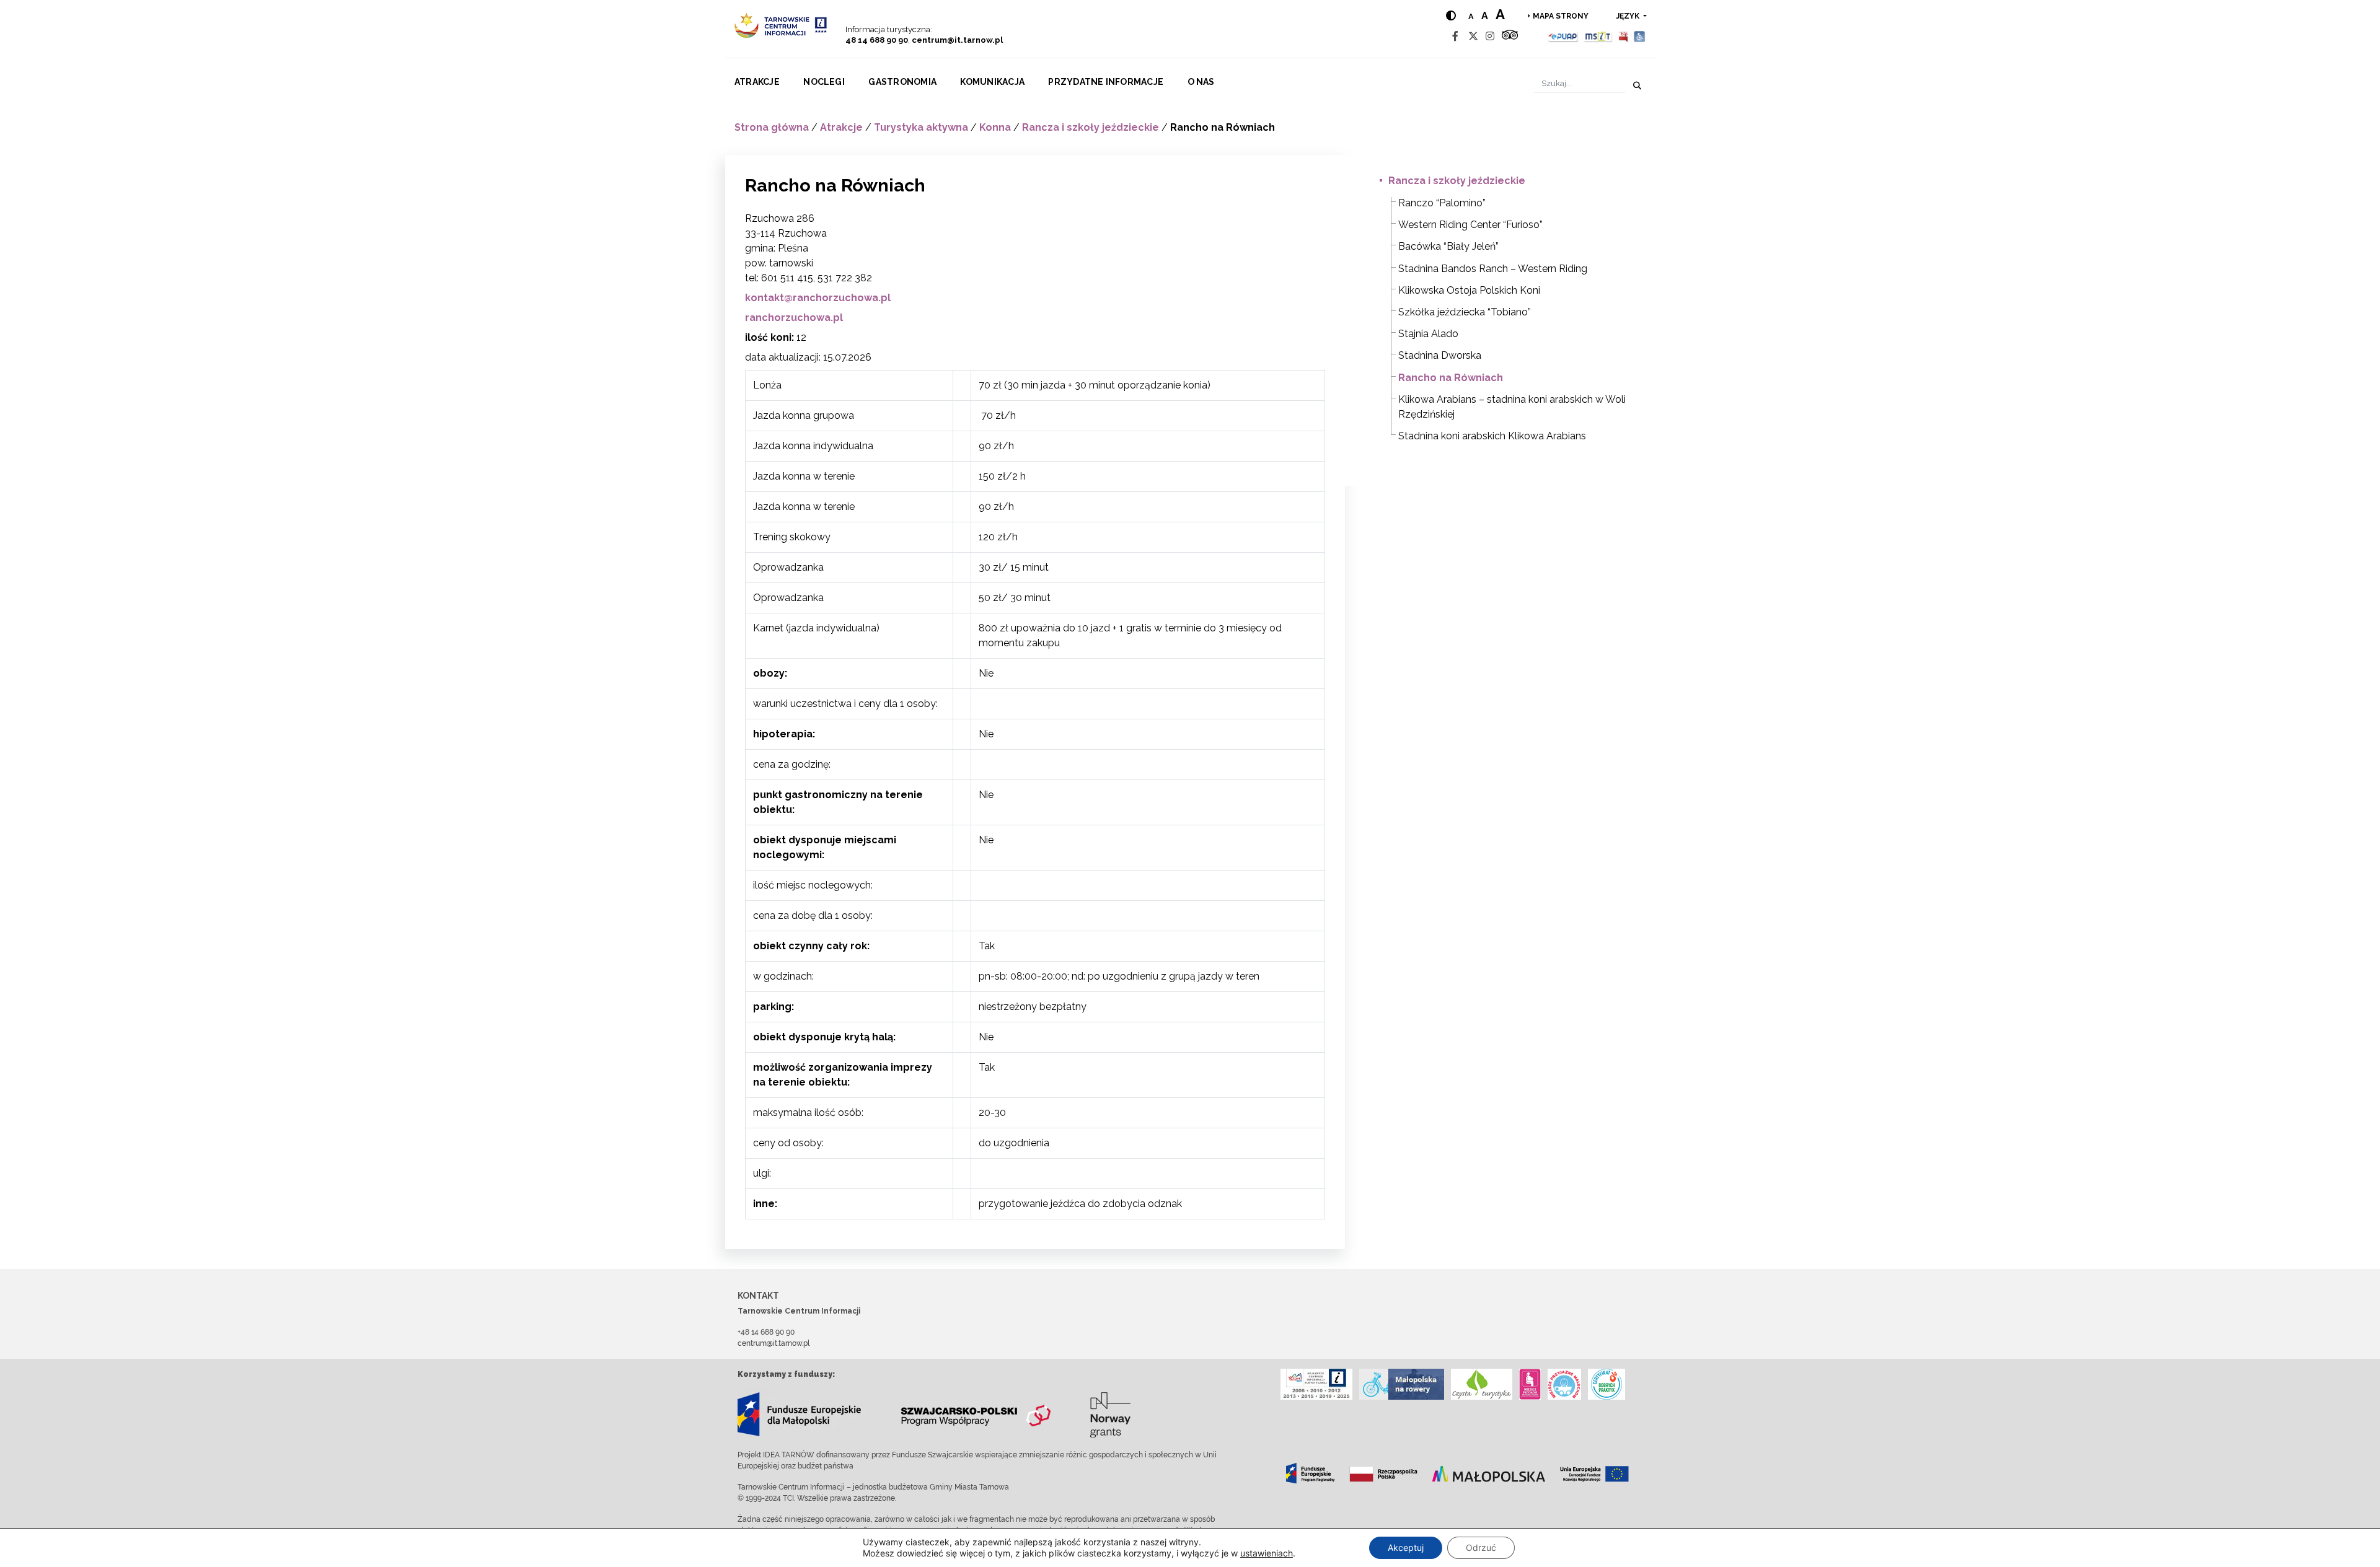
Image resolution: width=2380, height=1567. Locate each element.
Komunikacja (992, 82)
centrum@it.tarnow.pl (957, 40)
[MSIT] (1598, 36)
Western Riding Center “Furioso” (1470, 225)
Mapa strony (1561, 16)
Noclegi (824, 82)
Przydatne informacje (1106, 82)
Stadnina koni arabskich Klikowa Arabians (1492, 436)
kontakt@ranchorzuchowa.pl (818, 298)
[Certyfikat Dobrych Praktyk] (1606, 1384)
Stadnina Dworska (1440, 355)
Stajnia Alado (1428, 334)
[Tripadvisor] (1510, 36)
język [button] (1629, 16)
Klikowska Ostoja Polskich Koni (1469, 290)
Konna (995, 127)
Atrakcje (757, 82)
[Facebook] (1455, 36)
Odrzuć (1481, 1547)
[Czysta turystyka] (1482, 1384)
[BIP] (1623, 36)
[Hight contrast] (1451, 16)
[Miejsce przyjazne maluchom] (1564, 1384)
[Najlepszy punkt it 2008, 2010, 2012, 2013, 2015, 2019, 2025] (1316, 1384)
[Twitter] (1473, 36)
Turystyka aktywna (921, 127)
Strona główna (772, 127)
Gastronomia (902, 82)
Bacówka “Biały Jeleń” (1448, 246)
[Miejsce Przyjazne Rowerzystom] (1402, 1384)
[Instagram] (1490, 36)
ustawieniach (1267, 1553)
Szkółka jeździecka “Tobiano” (1465, 312)
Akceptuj (1406, 1547)
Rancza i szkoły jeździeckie (1091, 127)
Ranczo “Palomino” (1442, 203)
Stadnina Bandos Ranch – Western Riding (1493, 269)
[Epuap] (1563, 36)
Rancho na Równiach (1451, 378)
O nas (1201, 82)
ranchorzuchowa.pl (794, 318)
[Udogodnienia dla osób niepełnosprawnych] (1640, 36)
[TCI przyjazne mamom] (1530, 1384)
